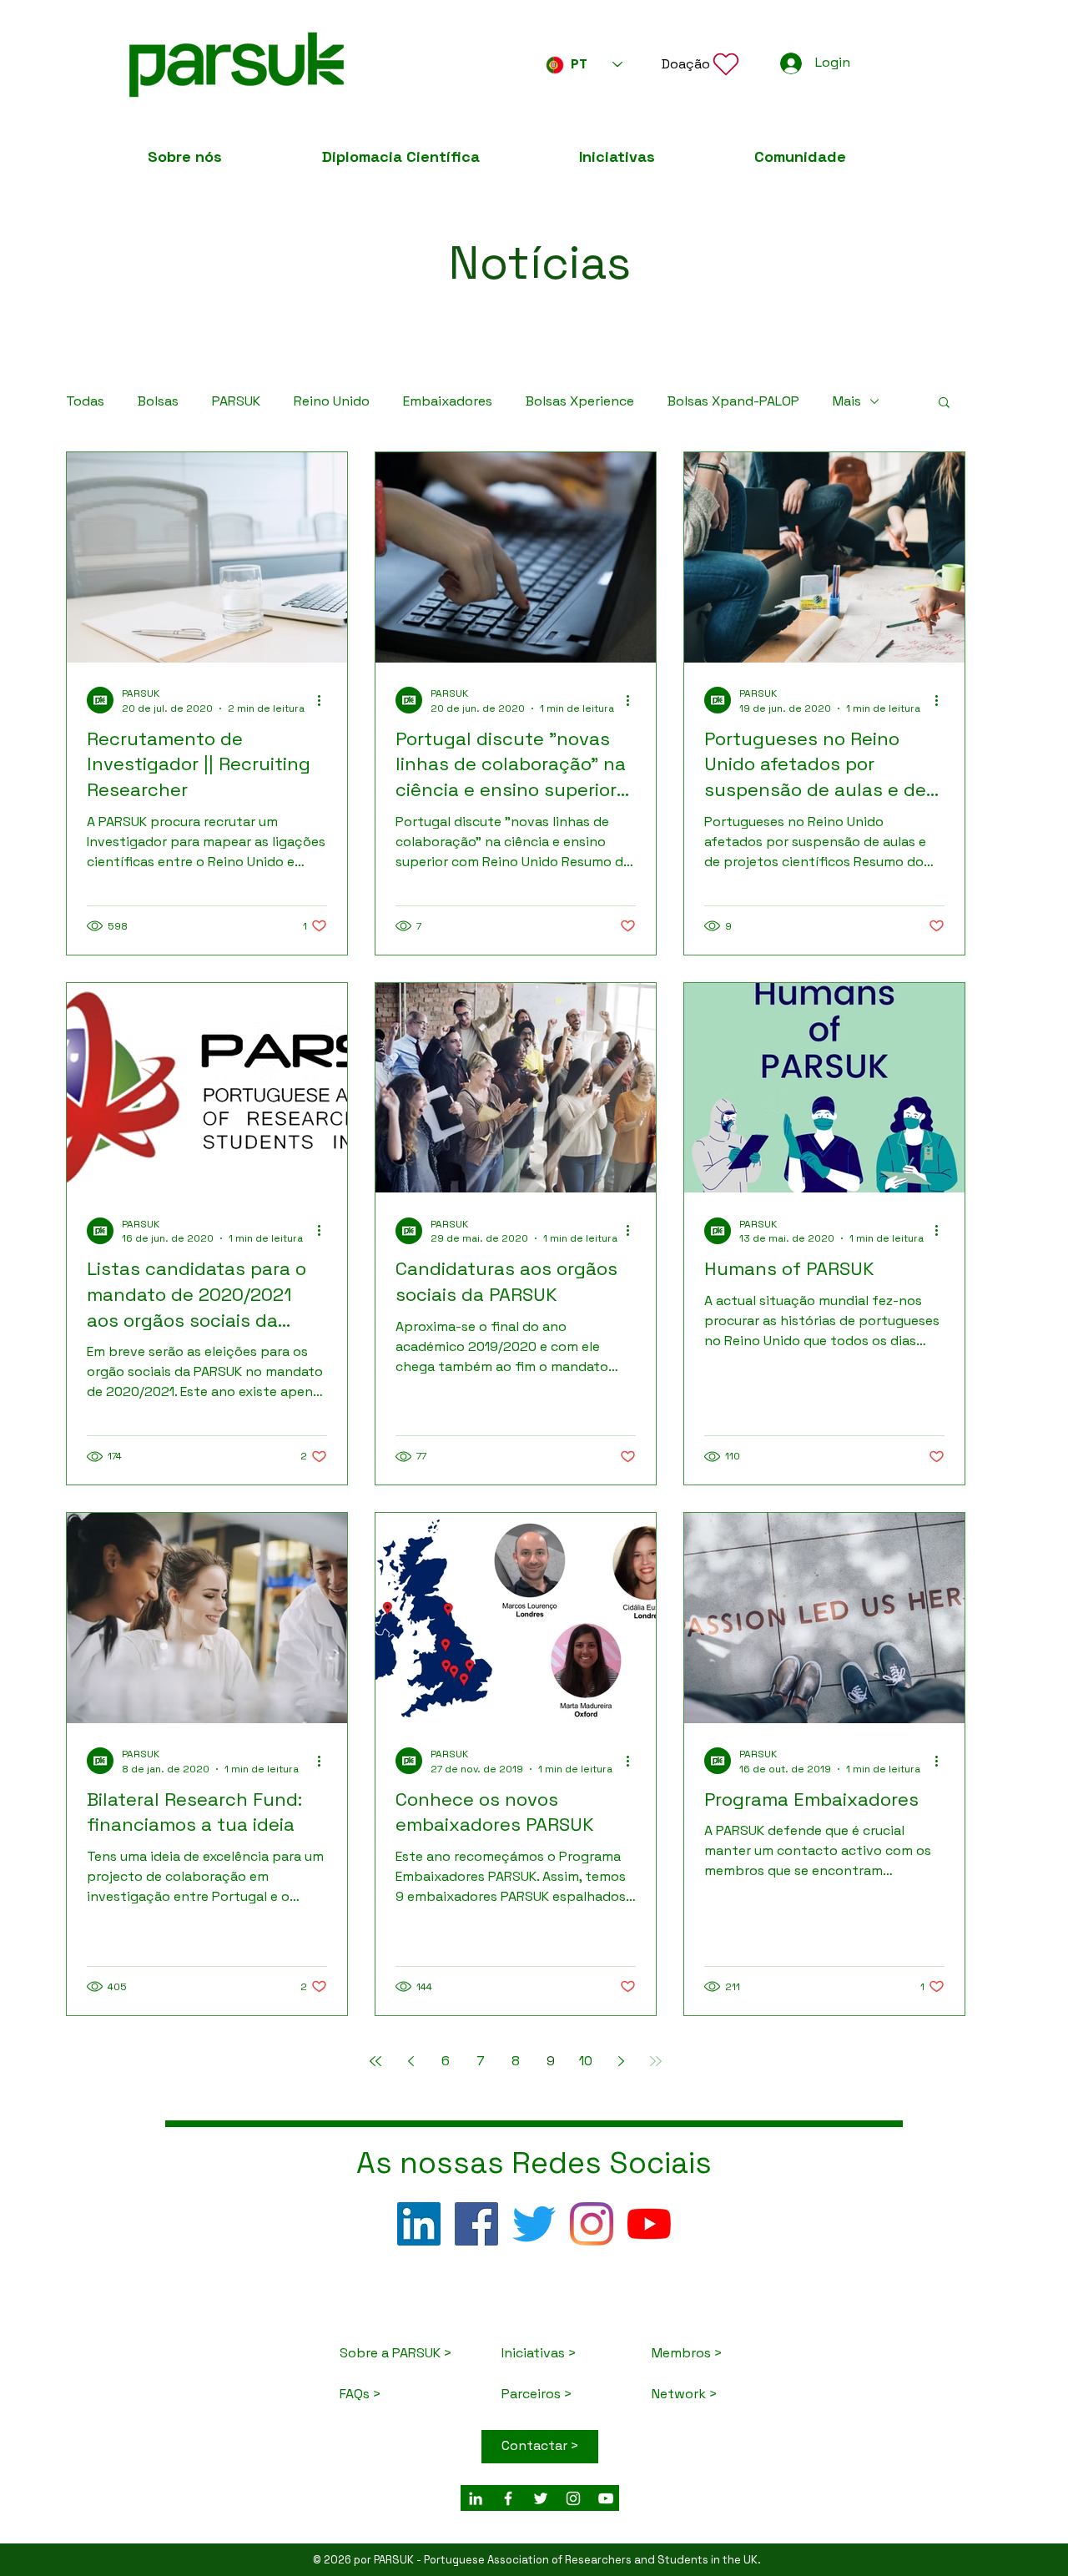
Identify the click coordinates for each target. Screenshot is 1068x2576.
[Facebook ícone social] (476, 2224)
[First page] (375, 2061)
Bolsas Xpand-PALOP (733, 401)
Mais (847, 401)
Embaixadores (448, 401)
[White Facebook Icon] (508, 2498)
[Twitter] (534, 2224)
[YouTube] (649, 2224)
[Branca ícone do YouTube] (606, 2498)
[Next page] (621, 2061)
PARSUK (236, 401)
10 (586, 2061)
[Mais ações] (325, 700)
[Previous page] (411, 2061)
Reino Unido (332, 401)
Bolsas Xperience (580, 401)
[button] (701, 64)
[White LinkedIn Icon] (476, 2498)
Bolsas (158, 401)
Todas (85, 401)
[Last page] (656, 2061)
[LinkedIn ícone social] (419, 2224)
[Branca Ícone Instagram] (573, 2498)
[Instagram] (592, 2224)
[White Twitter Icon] (541, 2498)
